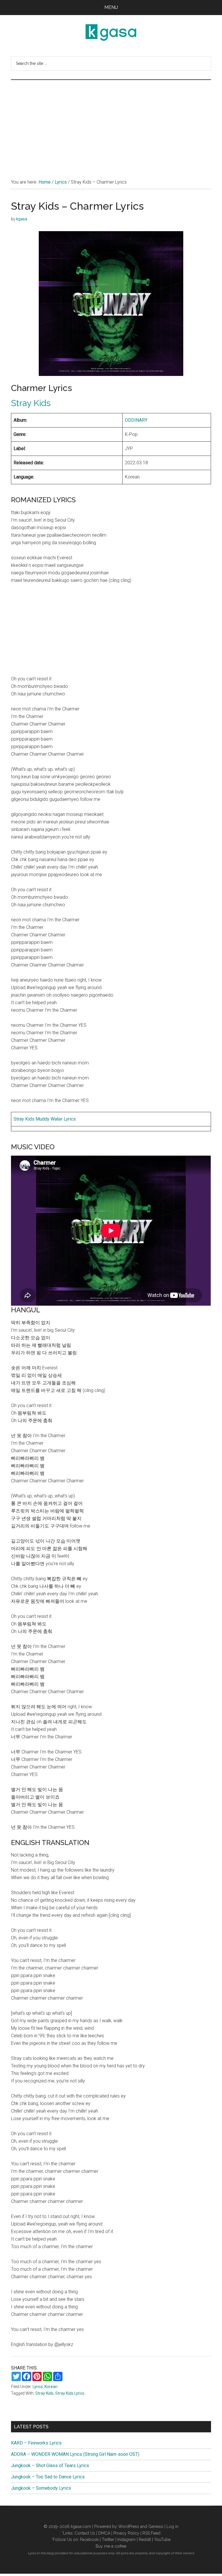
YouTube (162, 2540)
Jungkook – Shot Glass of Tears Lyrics (50, 2466)
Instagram (126, 2540)
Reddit (145, 2540)
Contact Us (85, 2533)
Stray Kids (31, 403)
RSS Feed (151, 2533)
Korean (51, 2387)
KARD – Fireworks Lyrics (36, 2443)
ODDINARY (136, 420)
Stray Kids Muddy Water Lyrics (45, 1119)
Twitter (108, 2540)
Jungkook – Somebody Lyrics (41, 2488)
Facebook (89, 2540)
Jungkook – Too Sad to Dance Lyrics (48, 2477)
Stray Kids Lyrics (70, 2393)
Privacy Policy (126, 2533)
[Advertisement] (111, 123)
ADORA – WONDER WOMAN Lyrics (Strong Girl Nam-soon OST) (75, 2454)
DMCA (104, 2533)
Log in (172, 2526)
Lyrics (38, 2387)
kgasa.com (81, 2526)
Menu (111, 7)
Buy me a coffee (111, 2546)
